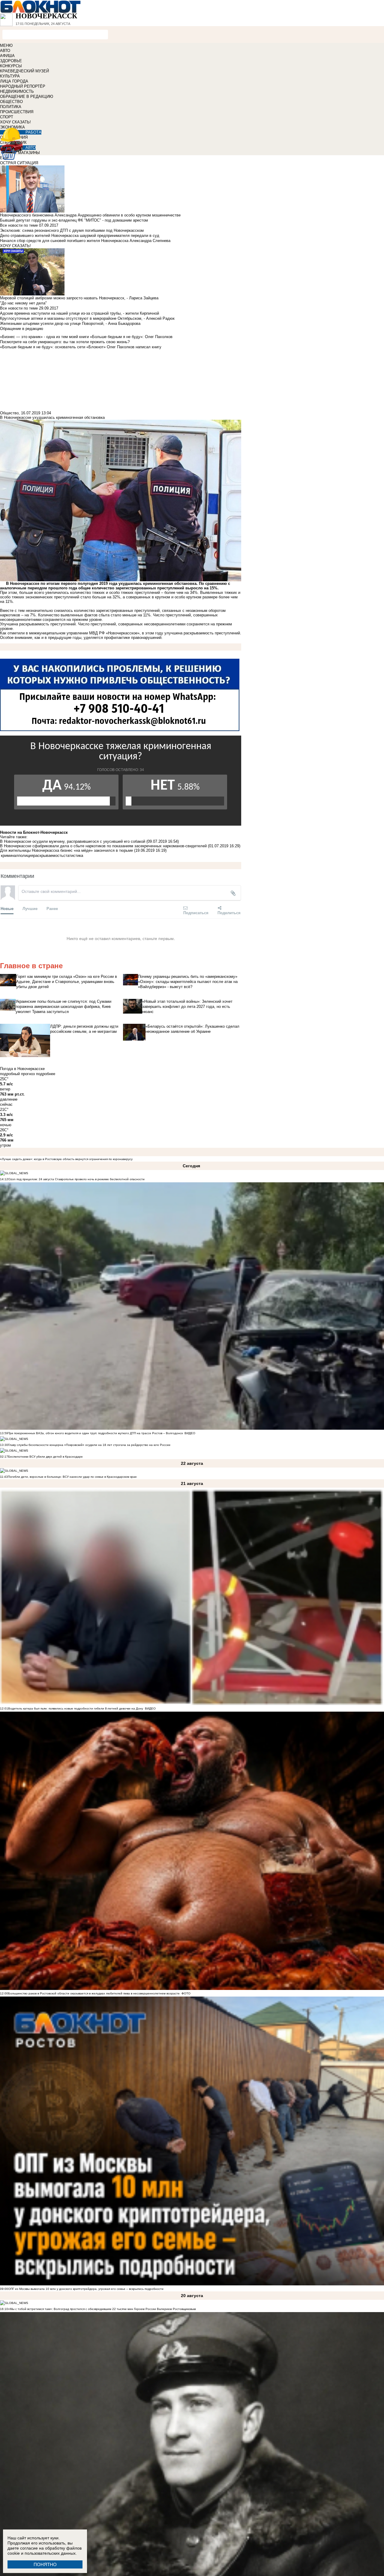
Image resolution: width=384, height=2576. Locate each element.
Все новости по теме (19, 225)
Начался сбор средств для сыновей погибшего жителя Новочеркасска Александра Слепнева (85, 241)
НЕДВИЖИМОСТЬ (17, 91)
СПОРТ (7, 117)
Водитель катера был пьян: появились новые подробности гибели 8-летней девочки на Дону (76, 1708)
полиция (26, 856)
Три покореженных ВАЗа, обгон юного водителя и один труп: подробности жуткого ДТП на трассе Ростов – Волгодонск (95, 1433)
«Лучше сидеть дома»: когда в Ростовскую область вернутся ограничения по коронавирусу (66, 1159)
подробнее (46, 1074)
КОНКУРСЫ (11, 66)
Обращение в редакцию (22, 329)
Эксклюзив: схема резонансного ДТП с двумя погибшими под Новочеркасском (72, 230)
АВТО (5, 51)
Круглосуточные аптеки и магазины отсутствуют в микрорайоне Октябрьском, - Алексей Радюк (87, 318)
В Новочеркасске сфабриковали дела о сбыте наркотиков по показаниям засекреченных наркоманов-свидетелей (103, 846)
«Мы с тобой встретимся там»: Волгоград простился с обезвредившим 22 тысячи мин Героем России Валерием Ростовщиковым (102, 2309)
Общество (9, 413)
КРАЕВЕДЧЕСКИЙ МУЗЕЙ (24, 71)
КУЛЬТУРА (10, 76)
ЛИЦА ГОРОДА (14, 81)
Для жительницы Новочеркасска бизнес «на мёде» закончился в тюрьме (66, 850)
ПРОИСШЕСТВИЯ (17, 112)
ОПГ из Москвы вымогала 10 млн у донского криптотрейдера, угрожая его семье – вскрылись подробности (86, 2289)
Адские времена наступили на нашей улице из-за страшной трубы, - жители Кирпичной (79, 313)
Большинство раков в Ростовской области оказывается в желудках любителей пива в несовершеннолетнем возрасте (94, 1993)
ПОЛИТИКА (11, 107)
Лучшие (30, 908)
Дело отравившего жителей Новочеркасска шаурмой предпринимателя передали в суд (80, 236)
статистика (73, 856)
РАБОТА (33, 132)
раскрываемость (48, 856)
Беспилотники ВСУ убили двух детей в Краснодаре (45, 1457)
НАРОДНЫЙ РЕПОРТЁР (23, 86)
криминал (10, 856)
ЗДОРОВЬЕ (11, 61)
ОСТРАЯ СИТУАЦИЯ (19, 163)
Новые (7, 908)
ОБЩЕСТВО (11, 102)
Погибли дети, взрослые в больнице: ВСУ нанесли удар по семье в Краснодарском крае (72, 1477)
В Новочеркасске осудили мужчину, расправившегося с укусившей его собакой (73, 841)
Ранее (52, 908)
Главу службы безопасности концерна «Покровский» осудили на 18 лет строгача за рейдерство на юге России (89, 1445)
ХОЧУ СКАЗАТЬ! (15, 122)
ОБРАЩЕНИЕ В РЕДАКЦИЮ (27, 97)
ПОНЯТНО (45, 2564)
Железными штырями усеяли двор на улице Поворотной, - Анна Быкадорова (70, 324)
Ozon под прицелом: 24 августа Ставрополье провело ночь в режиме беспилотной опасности (76, 1179)
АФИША (7, 56)
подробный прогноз (17, 1074)
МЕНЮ (6, 45)
